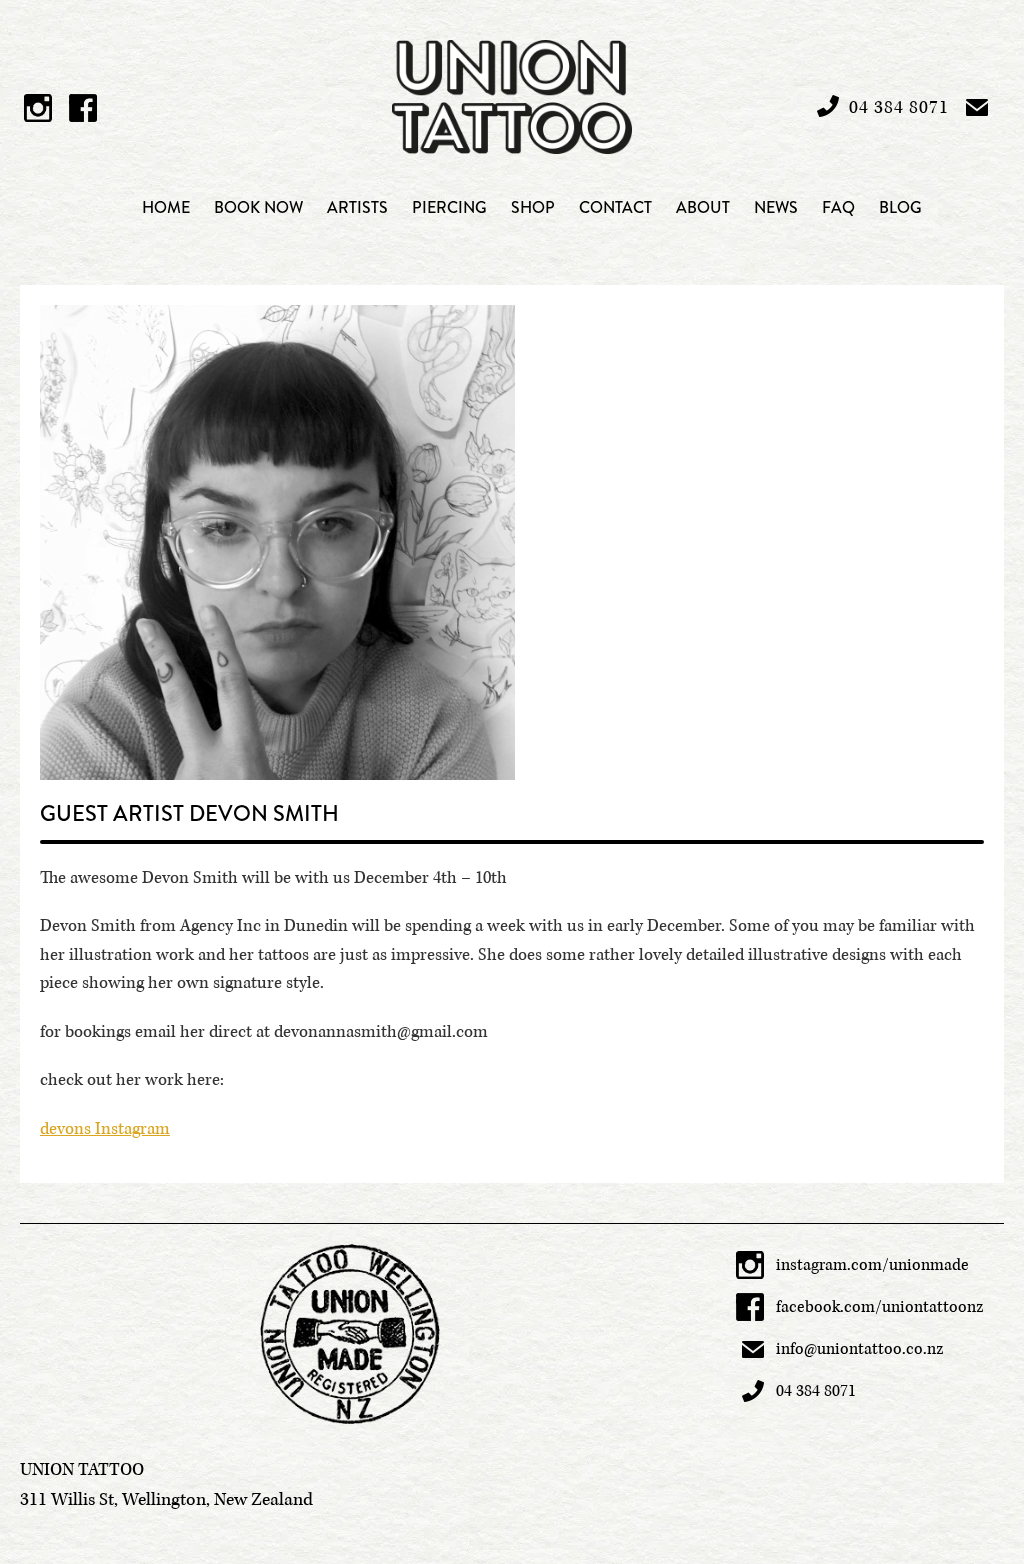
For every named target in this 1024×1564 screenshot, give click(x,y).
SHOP (533, 207)
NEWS (776, 207)
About (703, 207)
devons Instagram (105, 1128)
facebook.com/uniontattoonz (880, 1307)
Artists (357, 207)
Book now (258, 207)
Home (166, 207)
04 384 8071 (816, 1391)
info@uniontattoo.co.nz (860, 1349)
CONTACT (615, 207)
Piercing (449, 207)
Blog (900, 207)
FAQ (838, 207)
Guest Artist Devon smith (189, 813)
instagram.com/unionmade (872, 1265)
